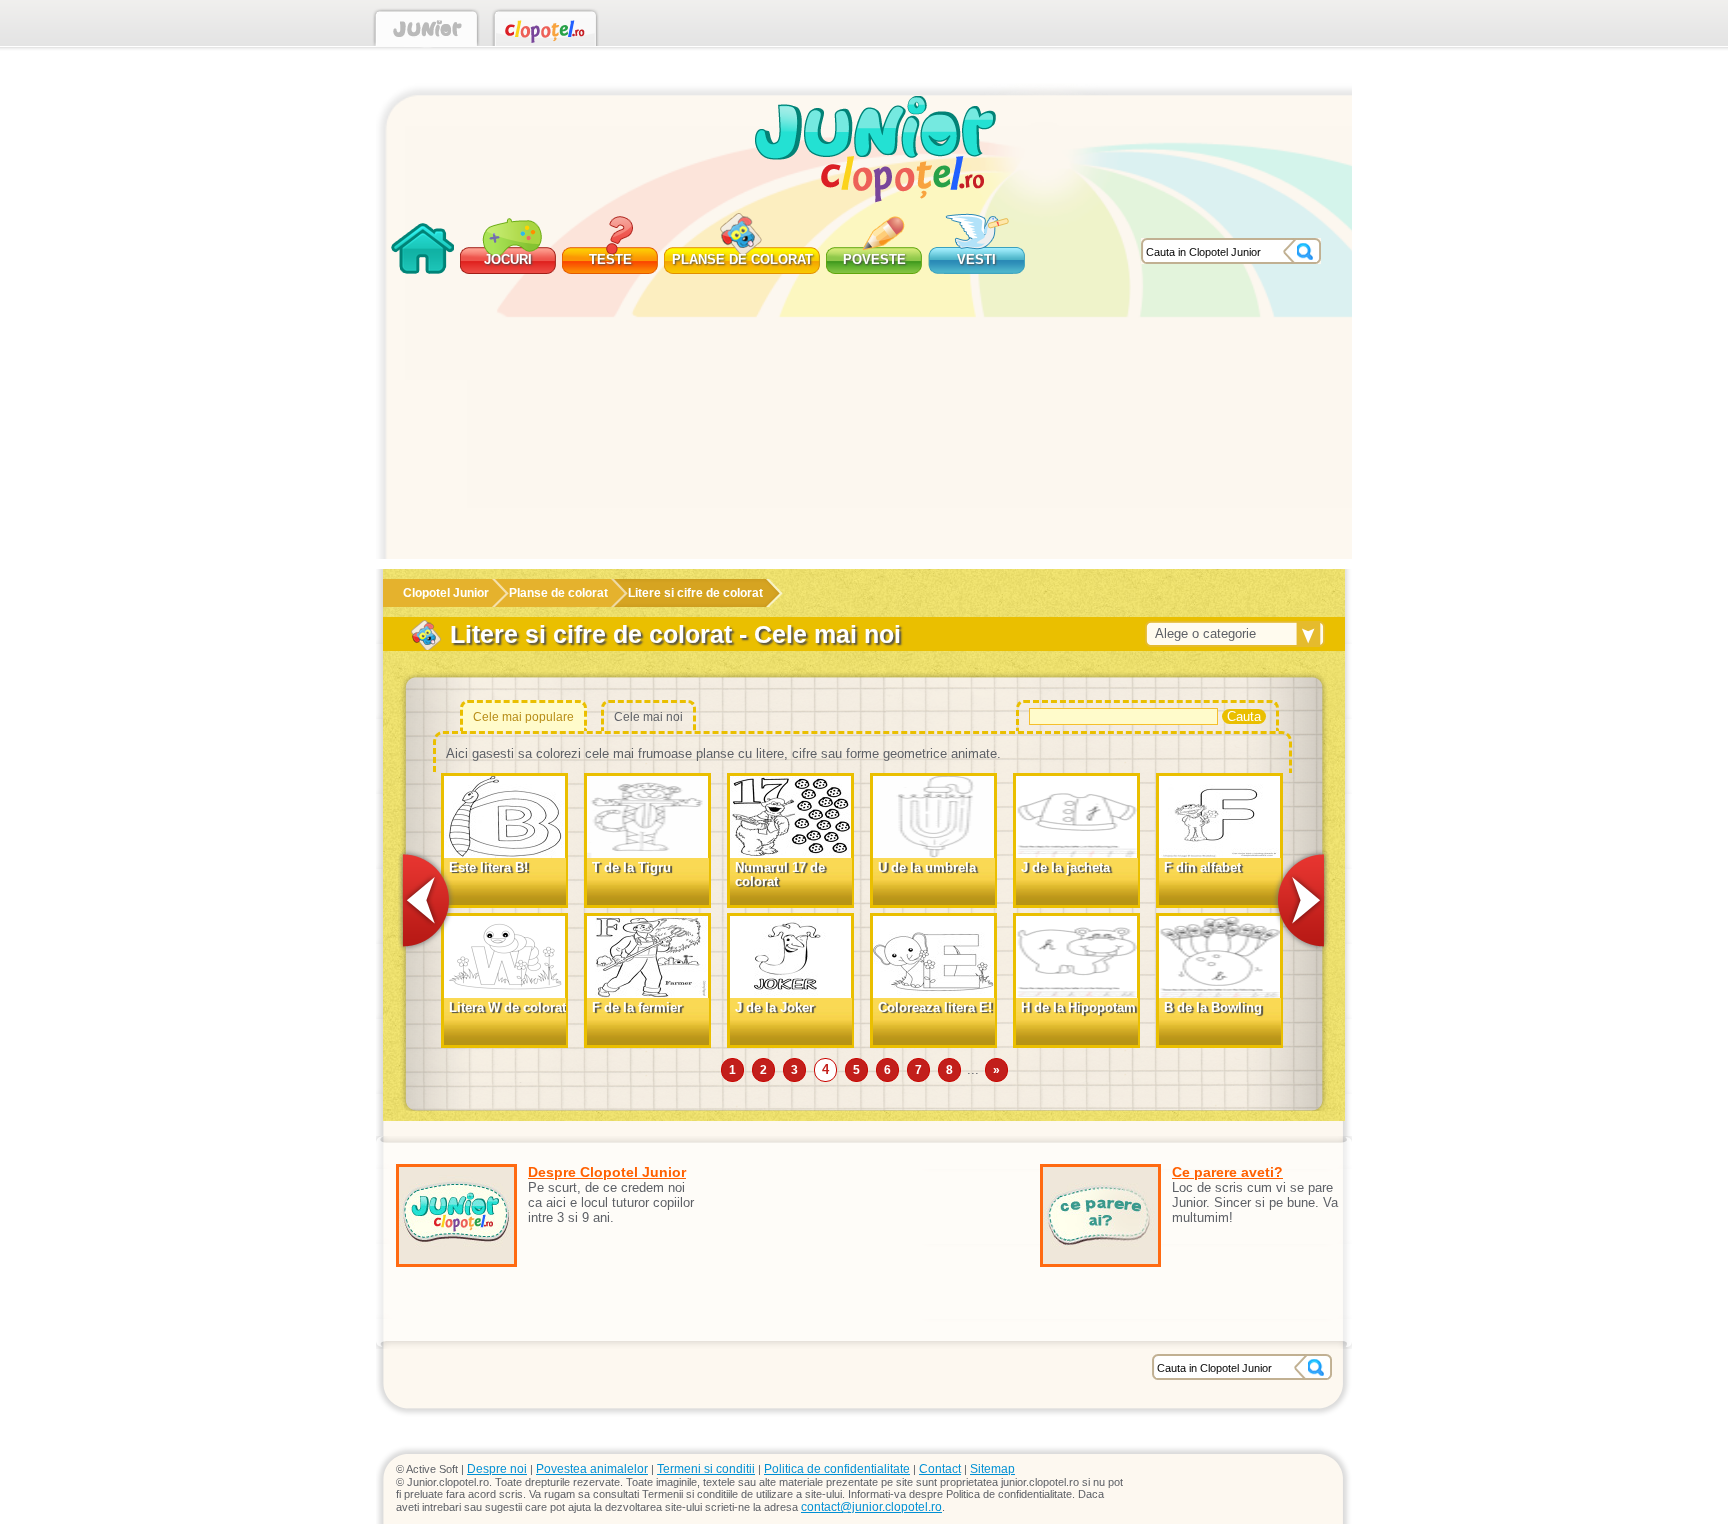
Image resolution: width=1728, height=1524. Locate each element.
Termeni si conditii (706, 1469)
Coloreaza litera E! (935, 1007)
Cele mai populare (523, 717)
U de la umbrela (927, 867)
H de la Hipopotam (1078, 1007)
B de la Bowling (1213, 1007)
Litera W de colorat (507, 1007)
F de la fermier (637, 1007)
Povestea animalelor (592, 1469)
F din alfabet (1202, 867)
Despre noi (497, 1469)
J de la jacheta (1065, 867)
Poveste (874, 259)
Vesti (976, 259)
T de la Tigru (631, 867)
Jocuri (508, 259)
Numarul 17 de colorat (780, 874)
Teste (610, 259)
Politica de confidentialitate (837, 1469)
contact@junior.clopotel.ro (871, 1507)
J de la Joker (774, 1007)
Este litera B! (488, 867)
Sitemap (992, 1469)
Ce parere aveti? (1227, 1172)
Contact (940, 1469)
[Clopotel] (545, 32)
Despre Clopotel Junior (607, 1172)
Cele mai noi (648, 717)
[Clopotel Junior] (426, 32)
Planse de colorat (742, 259)
